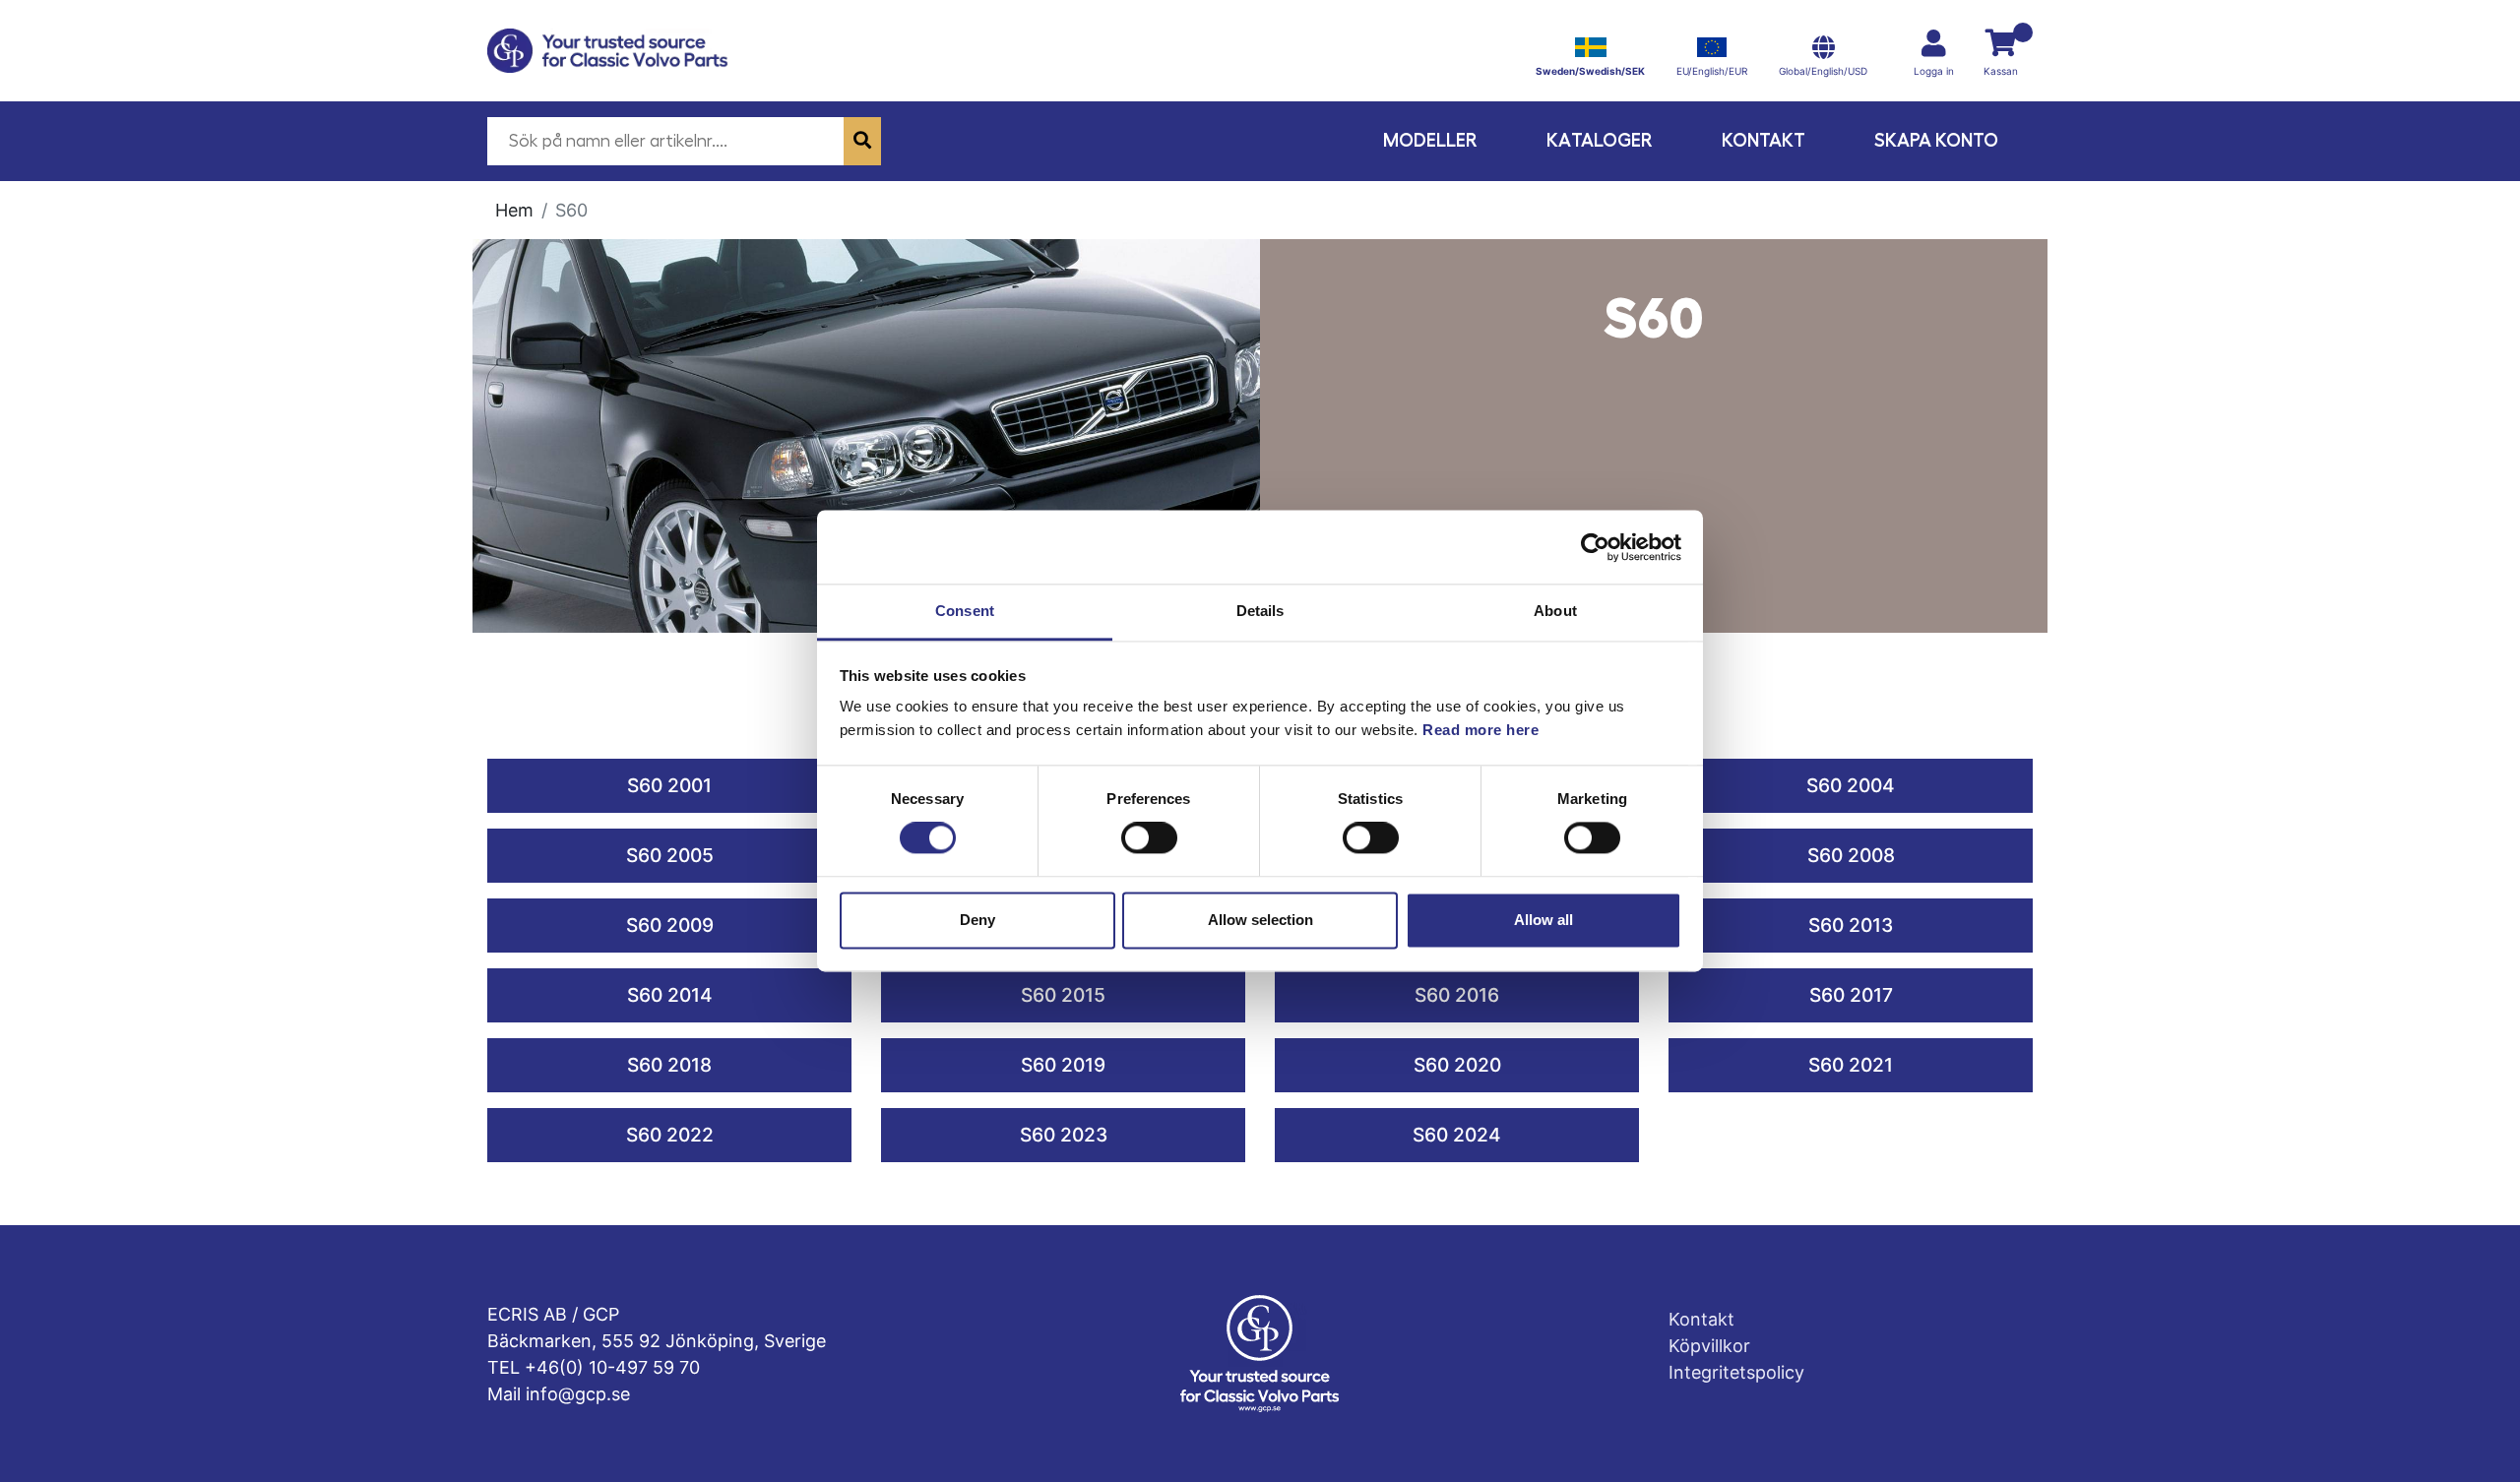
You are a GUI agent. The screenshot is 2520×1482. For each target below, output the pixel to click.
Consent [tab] (965, 611)
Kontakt (1764, 140)
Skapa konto (1936, 140)
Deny (977, 920)
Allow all (1543, 920)
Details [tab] (1260, 611)
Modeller (1430, 140)
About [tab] (1555, 611)
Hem (514, 210)
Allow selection (1260, 920)
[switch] (1149, 838)
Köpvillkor (1709, 1346)
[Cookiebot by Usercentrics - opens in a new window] (1595, 547)
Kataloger (1600, 140)
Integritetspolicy (1736, 1372)
